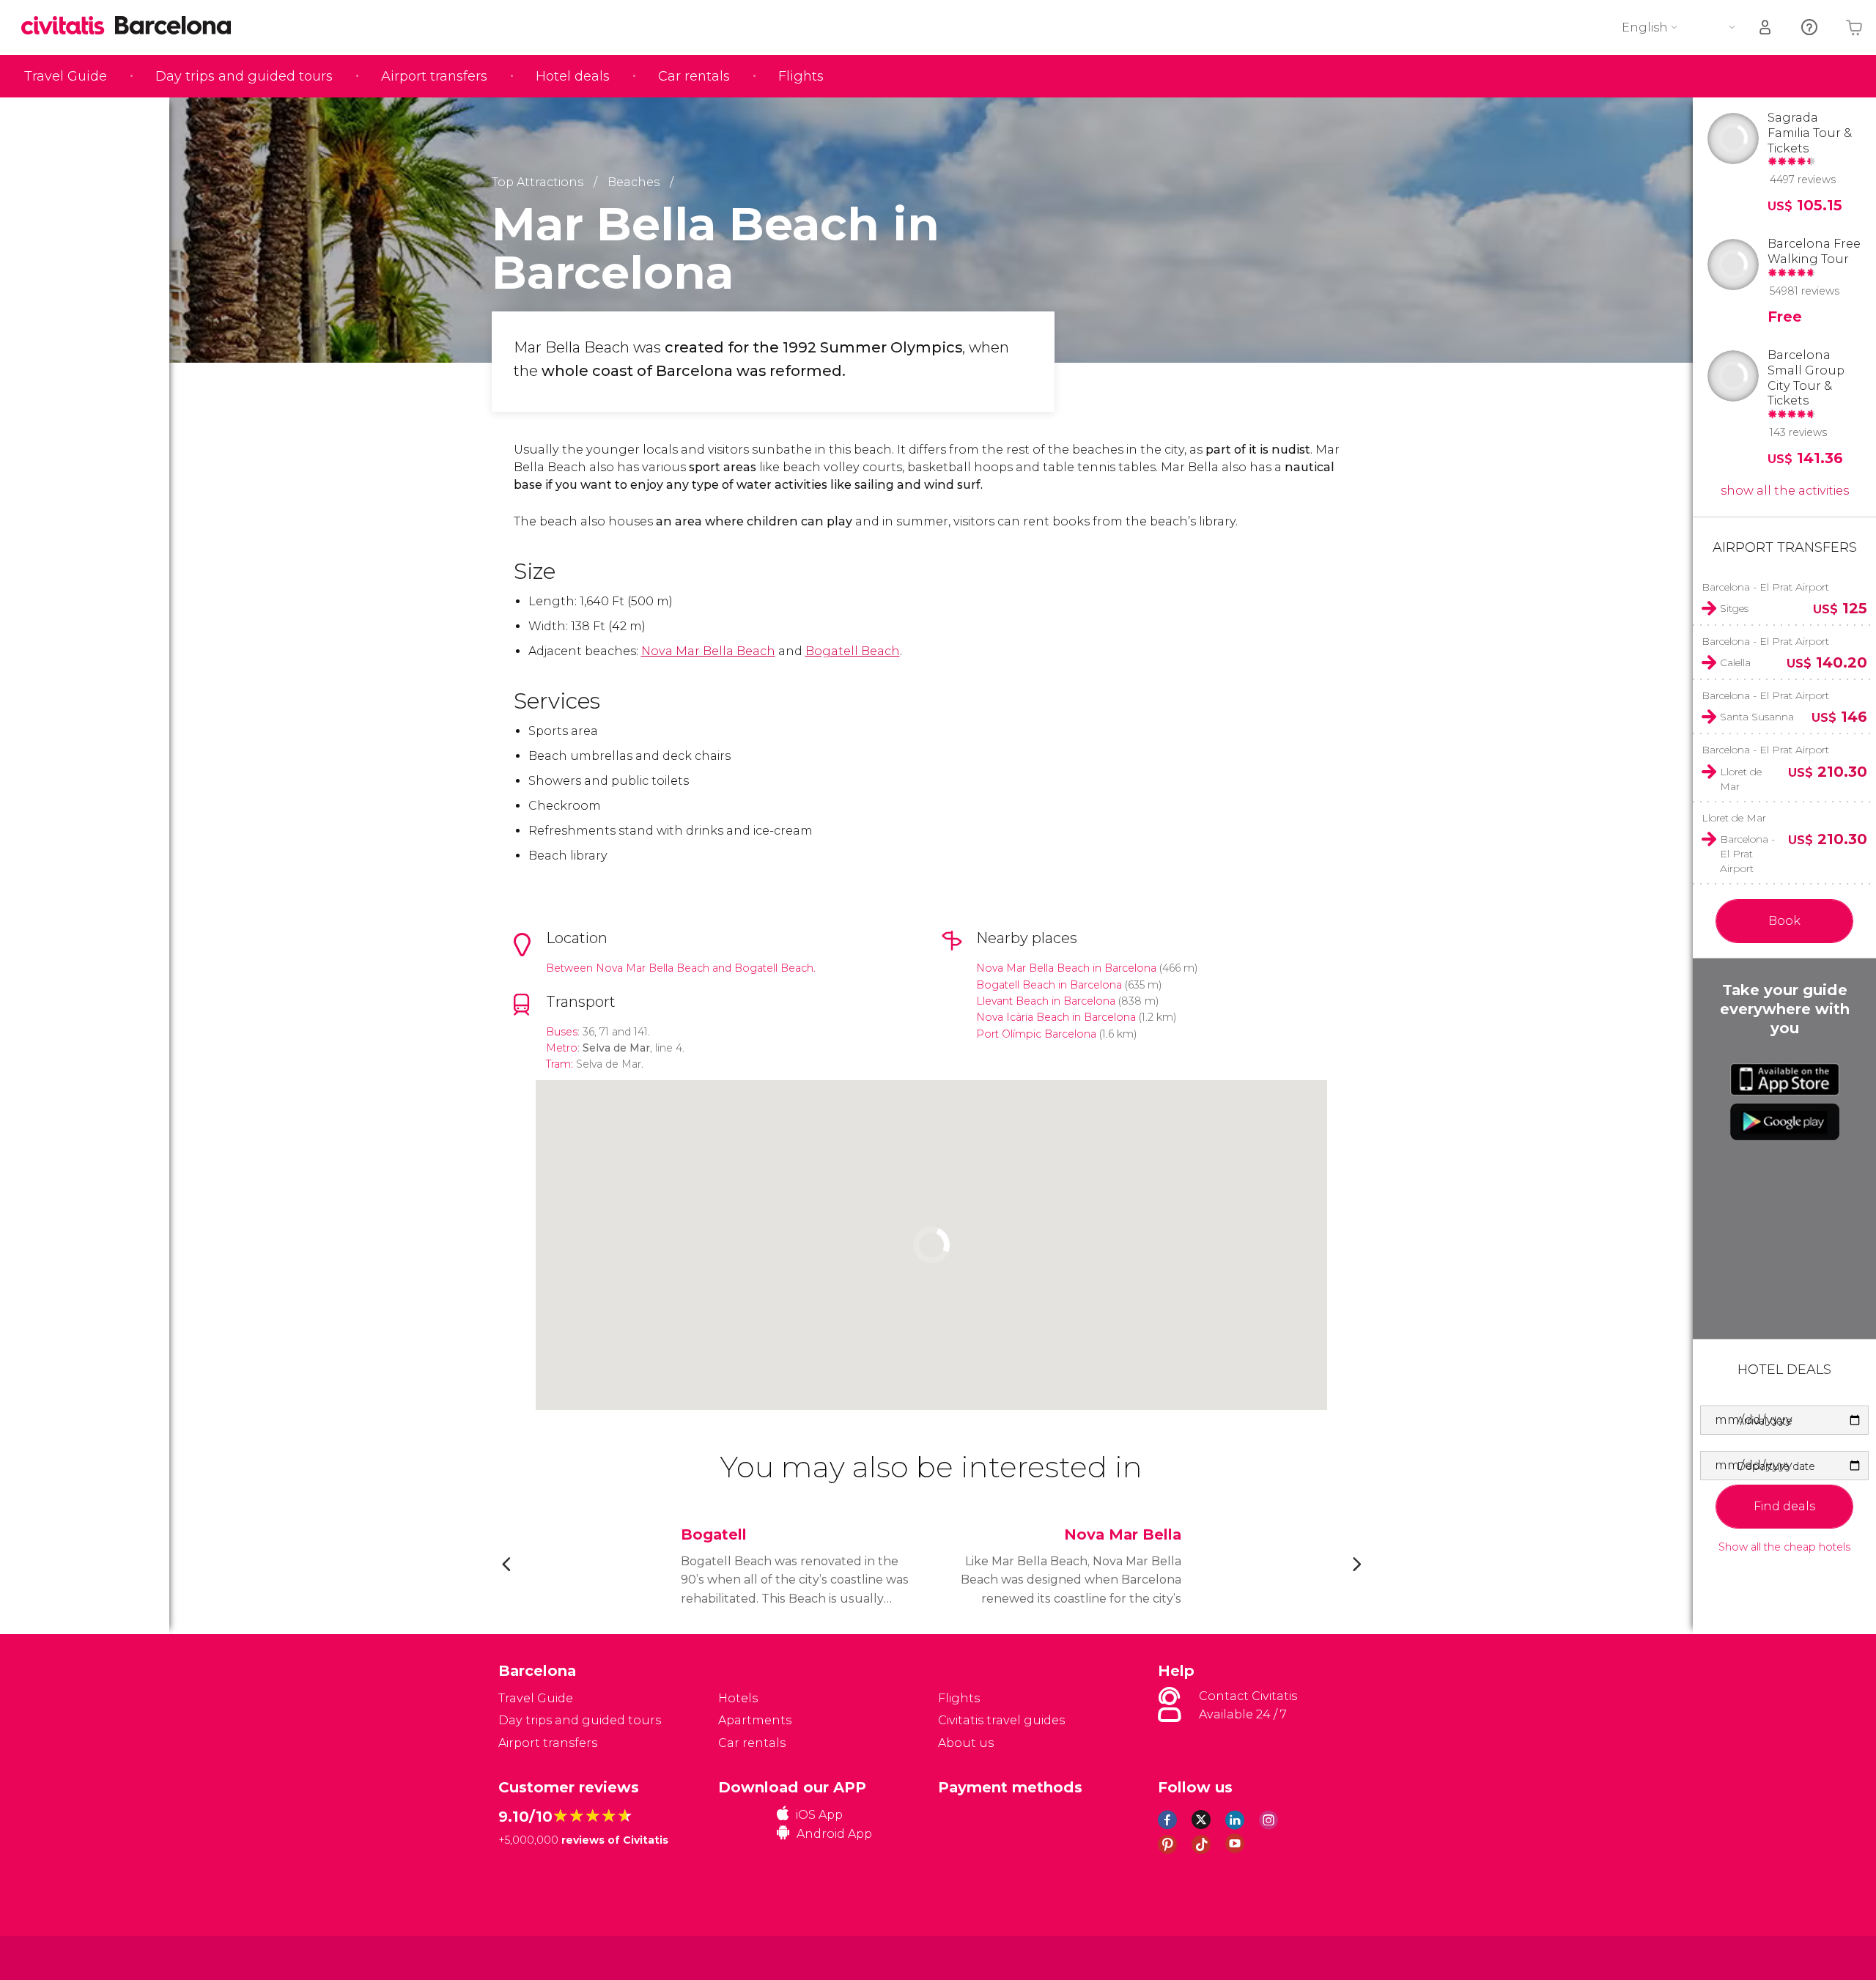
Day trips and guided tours (244, 76)
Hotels (738, 1698)
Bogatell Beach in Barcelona (1049, 985)
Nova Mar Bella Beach (708, 651)
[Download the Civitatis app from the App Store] (1785, 1079)
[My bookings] (1766, 27)
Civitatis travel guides (1001, 1720)
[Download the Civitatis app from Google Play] (1785, 1122)
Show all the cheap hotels (1784, 1547)
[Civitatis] (535, 1957)
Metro (562, 1048)
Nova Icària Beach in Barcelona (1056, 1017)
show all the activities (1785, 491)
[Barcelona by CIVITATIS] (68, 27)
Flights (801, 76)
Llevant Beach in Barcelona (1046, 1001)
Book (1784, 921)
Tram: (560, 1064)
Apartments (755, 1720)
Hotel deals (573, 76)
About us (966, 1743)
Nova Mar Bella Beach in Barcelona (1066, 968)
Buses (562, 1032)
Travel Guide (66, 76)
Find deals (1784, 1506)
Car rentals (694, 76)
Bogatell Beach (853, 651)
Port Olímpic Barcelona (1036, 1034)
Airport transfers (434, 76)
